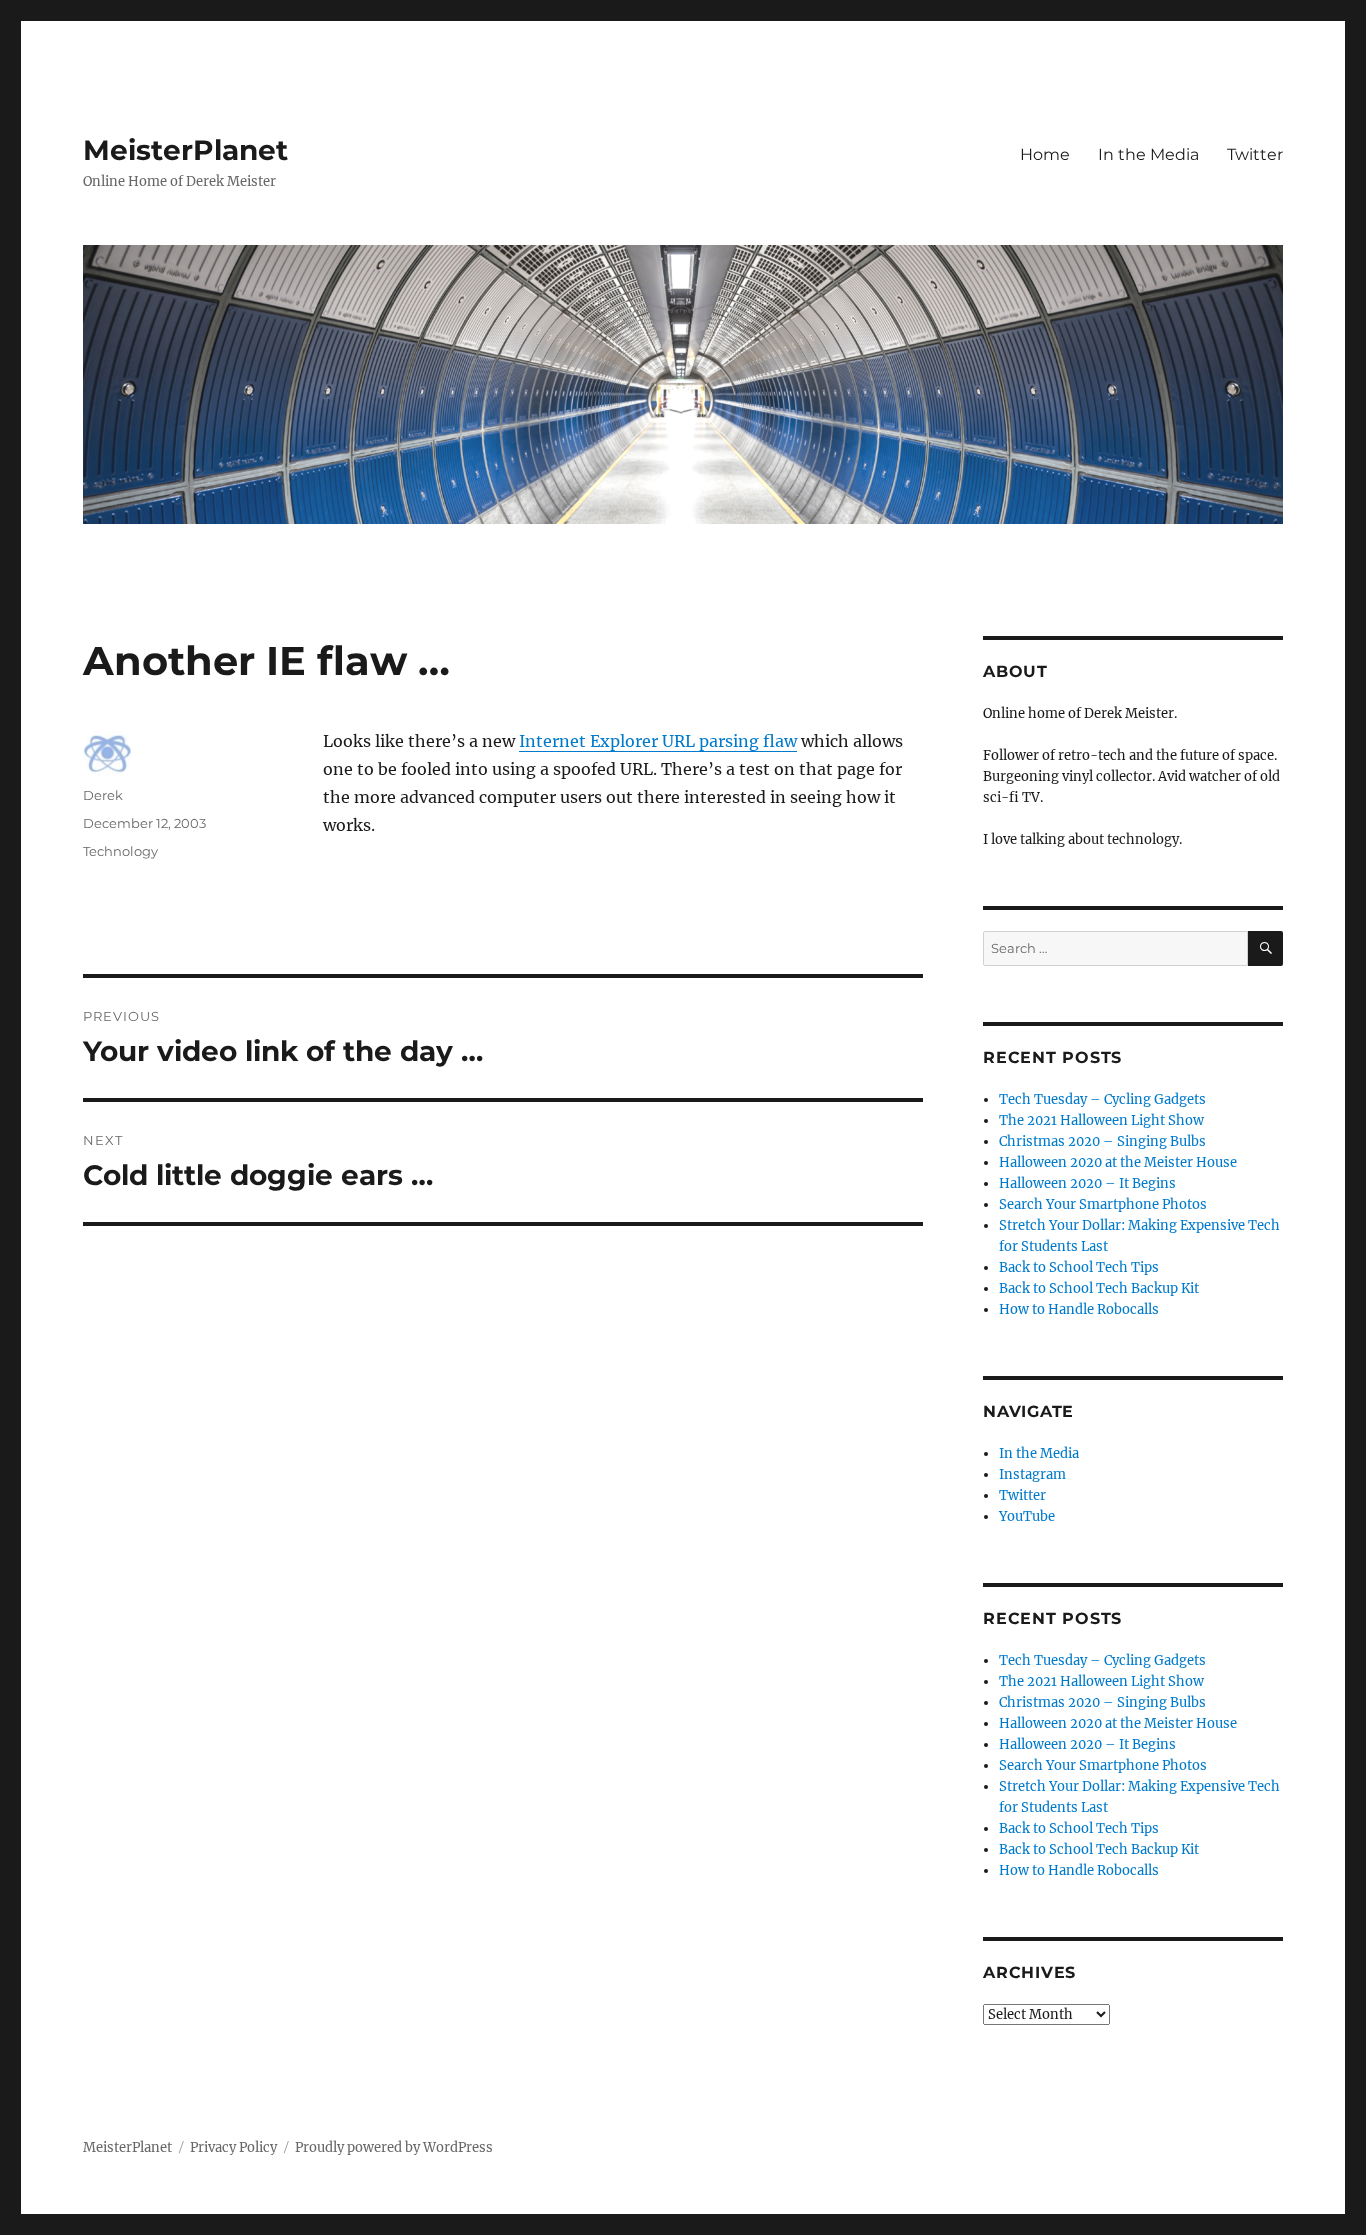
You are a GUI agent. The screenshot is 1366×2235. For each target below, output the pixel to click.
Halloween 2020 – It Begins (1087, 1183)
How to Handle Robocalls (1079, 1309)
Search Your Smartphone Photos (1103, 1204)
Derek (103, 795)
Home (1045, 154)
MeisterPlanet (185, 150)
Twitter (1255, 154)
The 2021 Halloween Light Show (1101, 1120)
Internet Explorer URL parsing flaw (658, 741)
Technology (120, 851)
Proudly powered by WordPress (394, 2147)
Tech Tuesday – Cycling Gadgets (1102, 1099)
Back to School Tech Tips (1079, 1267)
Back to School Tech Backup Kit (1099, 1288)
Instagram (1032, 1474)
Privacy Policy (233, 2147)
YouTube (1027, 1516)
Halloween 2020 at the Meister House (1118, 1162)
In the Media (1148, 154)
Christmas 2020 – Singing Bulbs (1102, 1141)
